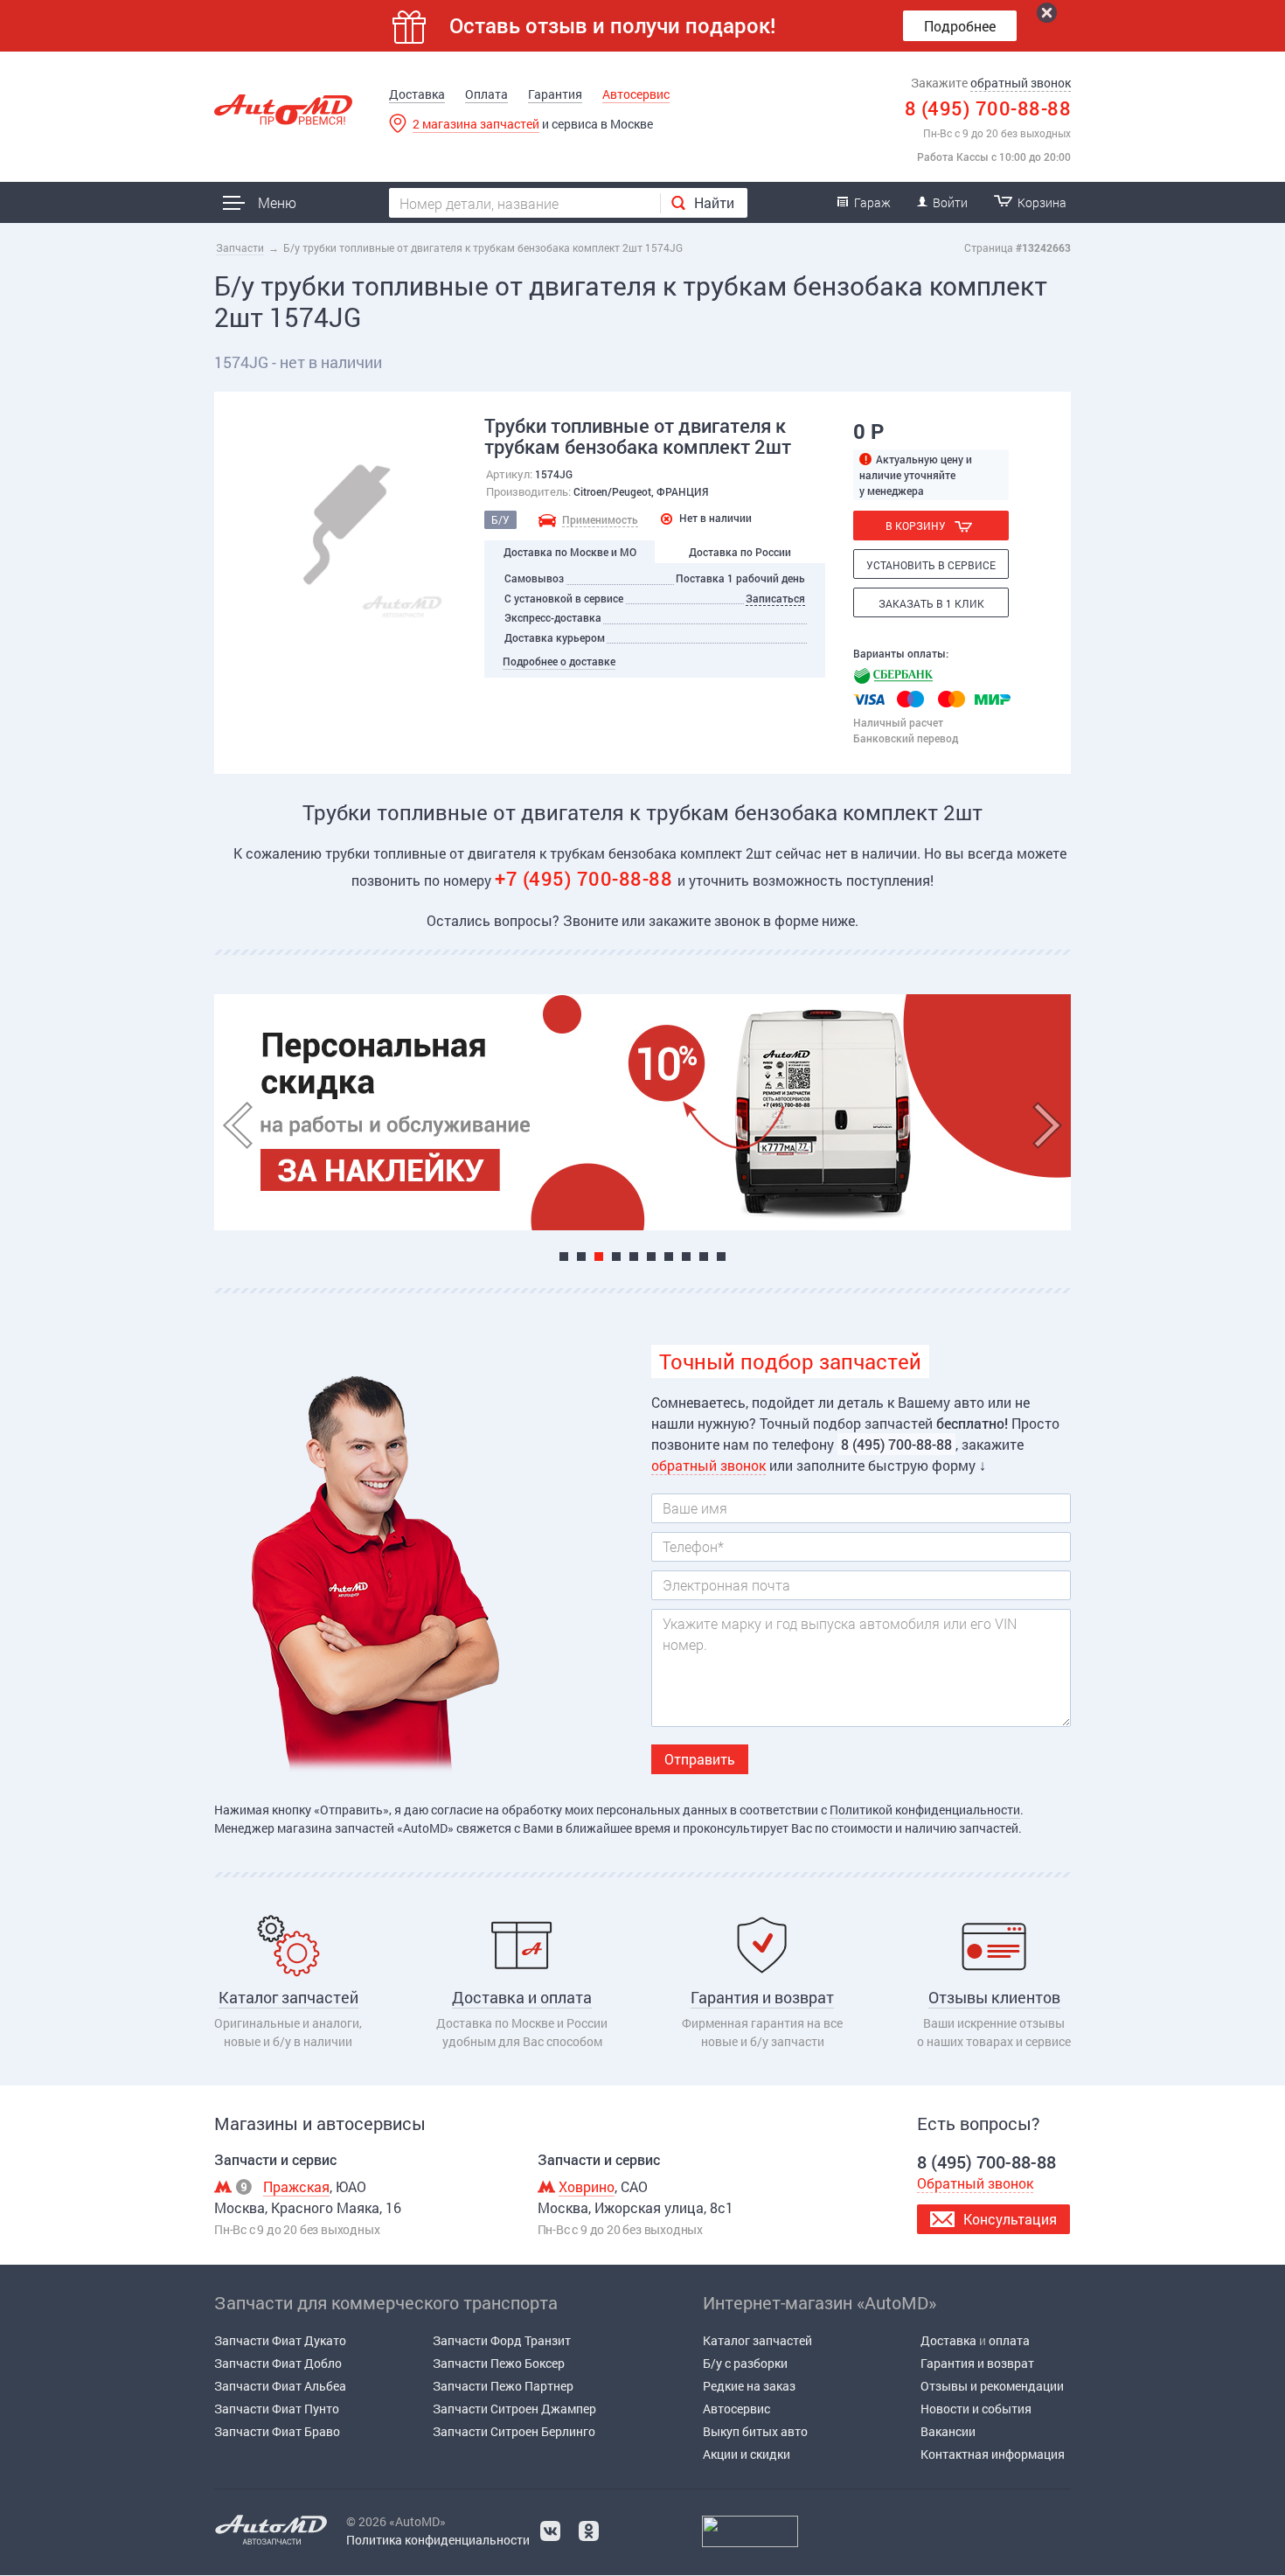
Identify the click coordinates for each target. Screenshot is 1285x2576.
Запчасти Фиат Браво (277, 2431)
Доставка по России (740, 552)
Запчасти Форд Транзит (502, 2340)
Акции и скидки (747, 2454)
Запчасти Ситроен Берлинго (514, 2431)
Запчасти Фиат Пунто (277, 2409)
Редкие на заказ (749, 2386)
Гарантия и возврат (977, 2363)
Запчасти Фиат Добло (278, 2363)
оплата (1009, 2340)
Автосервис (636, 94)
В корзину (916, 526)
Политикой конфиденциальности (925, 1810)
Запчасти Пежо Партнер (503, 2386)
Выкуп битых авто (755, 2431)
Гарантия (555, 94)
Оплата (486, 94)
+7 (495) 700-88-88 (586, 878)
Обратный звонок (975, 2183)
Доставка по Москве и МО (570, 552)
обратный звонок (1021, 83)
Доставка (417, 94)
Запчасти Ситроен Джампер (514, 2409)
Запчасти (240, 247)
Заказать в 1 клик (931, 603)
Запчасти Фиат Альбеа (280, 2386)
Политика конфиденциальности (438, 2540)
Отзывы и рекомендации (992, 2386)
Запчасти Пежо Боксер (499, 2363)
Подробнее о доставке (559, 661)
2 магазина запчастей (476, 124)
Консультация (1010, 2219)
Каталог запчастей (757, 2340)
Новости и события (976, 2409)
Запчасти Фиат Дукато (280, 2340)
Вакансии (948, 2431)
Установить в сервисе (931, 565)
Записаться (775, 598)
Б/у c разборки (745, 2363)
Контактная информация (993, 2454)
